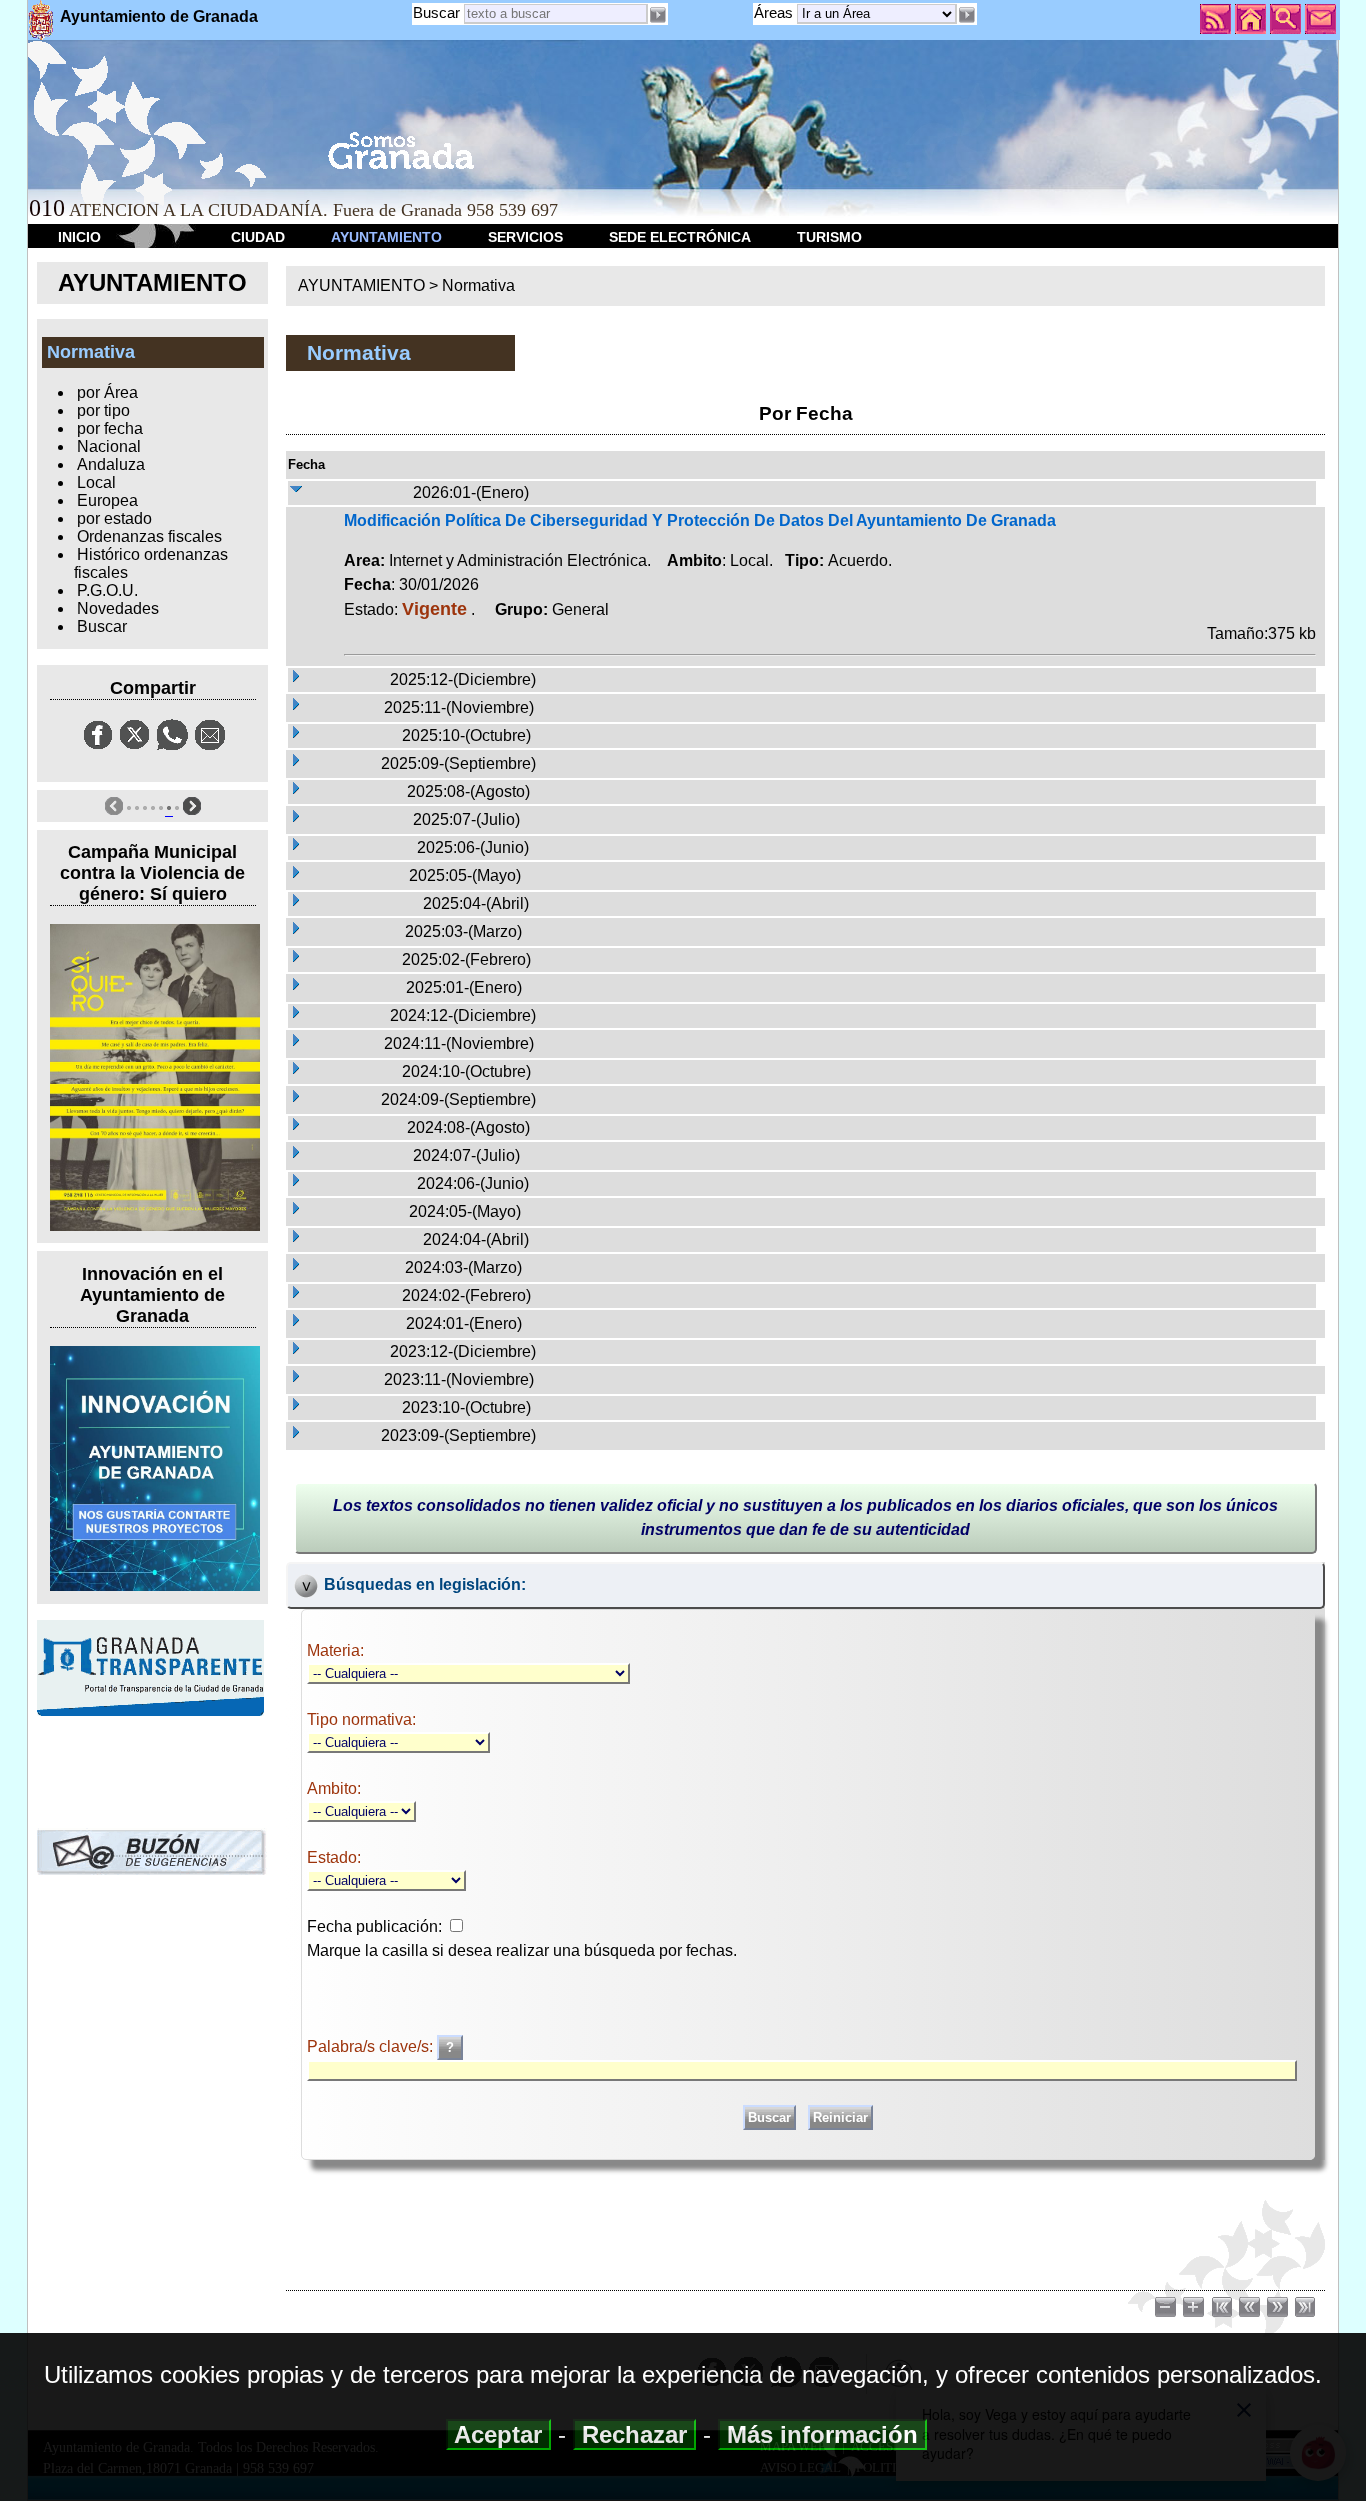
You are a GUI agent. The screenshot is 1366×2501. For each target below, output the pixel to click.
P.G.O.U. (107, 590)
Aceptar (498, 2434)
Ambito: (334, 1788)
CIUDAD (258, 237)
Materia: (335, 1650)
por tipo (103, 410)
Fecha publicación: (374, 1926)
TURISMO (829, 237)
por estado (114, 518)
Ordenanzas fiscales (149, 536)
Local (96, 482)
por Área (107, 392)
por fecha (110, 428)
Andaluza (111, 464)
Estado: (334, 1857)
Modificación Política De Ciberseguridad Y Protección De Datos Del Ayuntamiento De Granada (700, 520)
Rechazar (634, 2434)
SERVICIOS (525, 237)
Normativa (478, 285)
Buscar (436, 12)
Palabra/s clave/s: (372, 2046)
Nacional (109, 446)
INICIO (79, 237)
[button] (967, 15)
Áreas (775, 12)
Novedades (118, 608)
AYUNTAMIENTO (386, 237)
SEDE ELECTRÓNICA (680, 237)
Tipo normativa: (361, 1719)
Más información (822, 2434)
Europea (107, 500)
